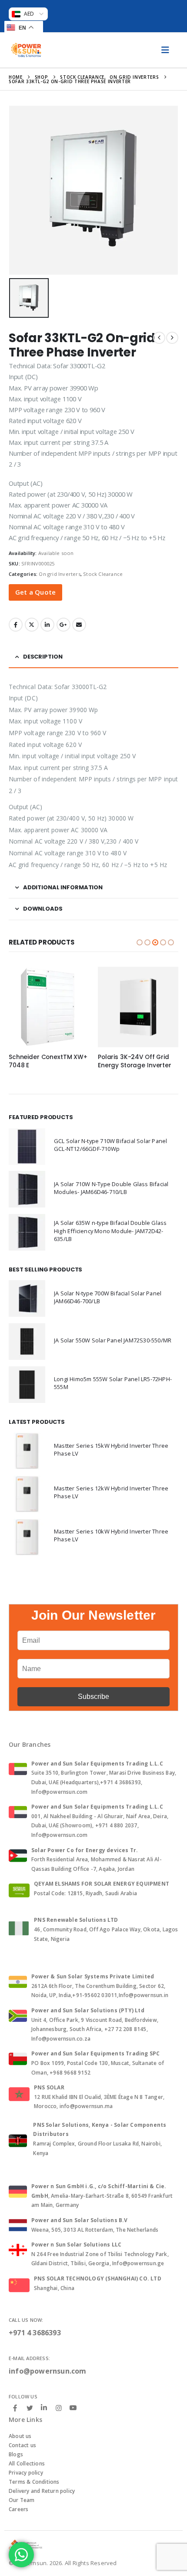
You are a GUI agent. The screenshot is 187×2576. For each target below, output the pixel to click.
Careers (18, 2509)
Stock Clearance (103, 574)
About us (20, 2436)
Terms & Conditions (34, 2482)
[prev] (159, 338)
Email (79, 625)
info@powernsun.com (48, 2371)
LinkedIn (47, 625)
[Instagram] (59, 2408)
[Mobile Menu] (165, 50)
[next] (172, 338)
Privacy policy (26, 2473)
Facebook (16, 625)
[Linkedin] (44, 2408)
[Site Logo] (26, 50)
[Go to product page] (49, 1007)
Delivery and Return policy (42, 2491)
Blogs (16, 2454)
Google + (63, 625)
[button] (140, 942)
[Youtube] (73, 2408)
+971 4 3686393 (35, 2333)
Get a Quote (35, 592)
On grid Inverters (59, 574)
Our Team (22, 2500)
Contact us (22, 2445)
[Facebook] (15, 2408)
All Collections (27, 2463)
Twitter (32, 625)
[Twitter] (30, 2408)
